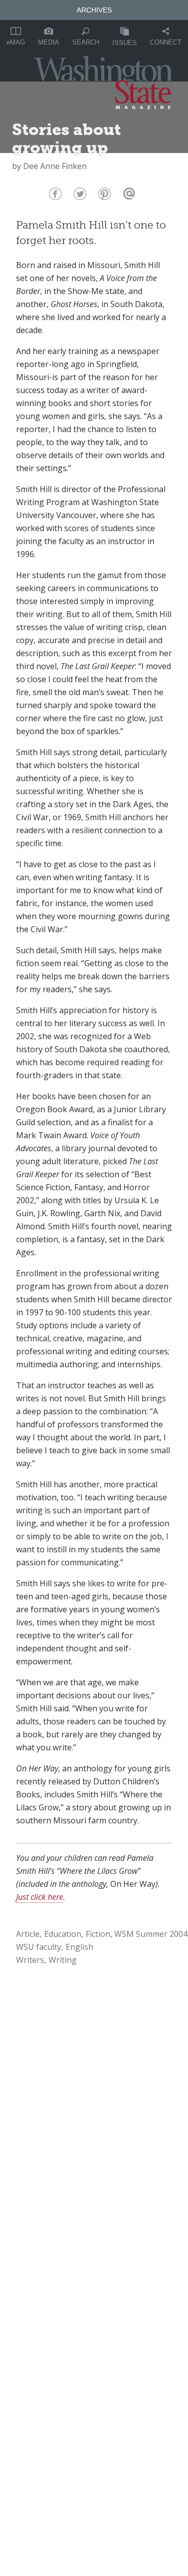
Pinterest (104, 196)
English (79, 1947)
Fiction (98, 1934)
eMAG (16, 42)
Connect (166, 42)
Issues (125, 43)
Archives (94, 10)
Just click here (40, 1897)
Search (86, 42)
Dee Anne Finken (55, 166)
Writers (30, 1960)
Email (128, 196)
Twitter (79, 196)
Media (49, 42)
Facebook (54, 196)
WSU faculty (39, 1947)
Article (28, 1934)
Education (63, 1934)
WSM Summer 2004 (151, 1934)
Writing (63, 1960)
